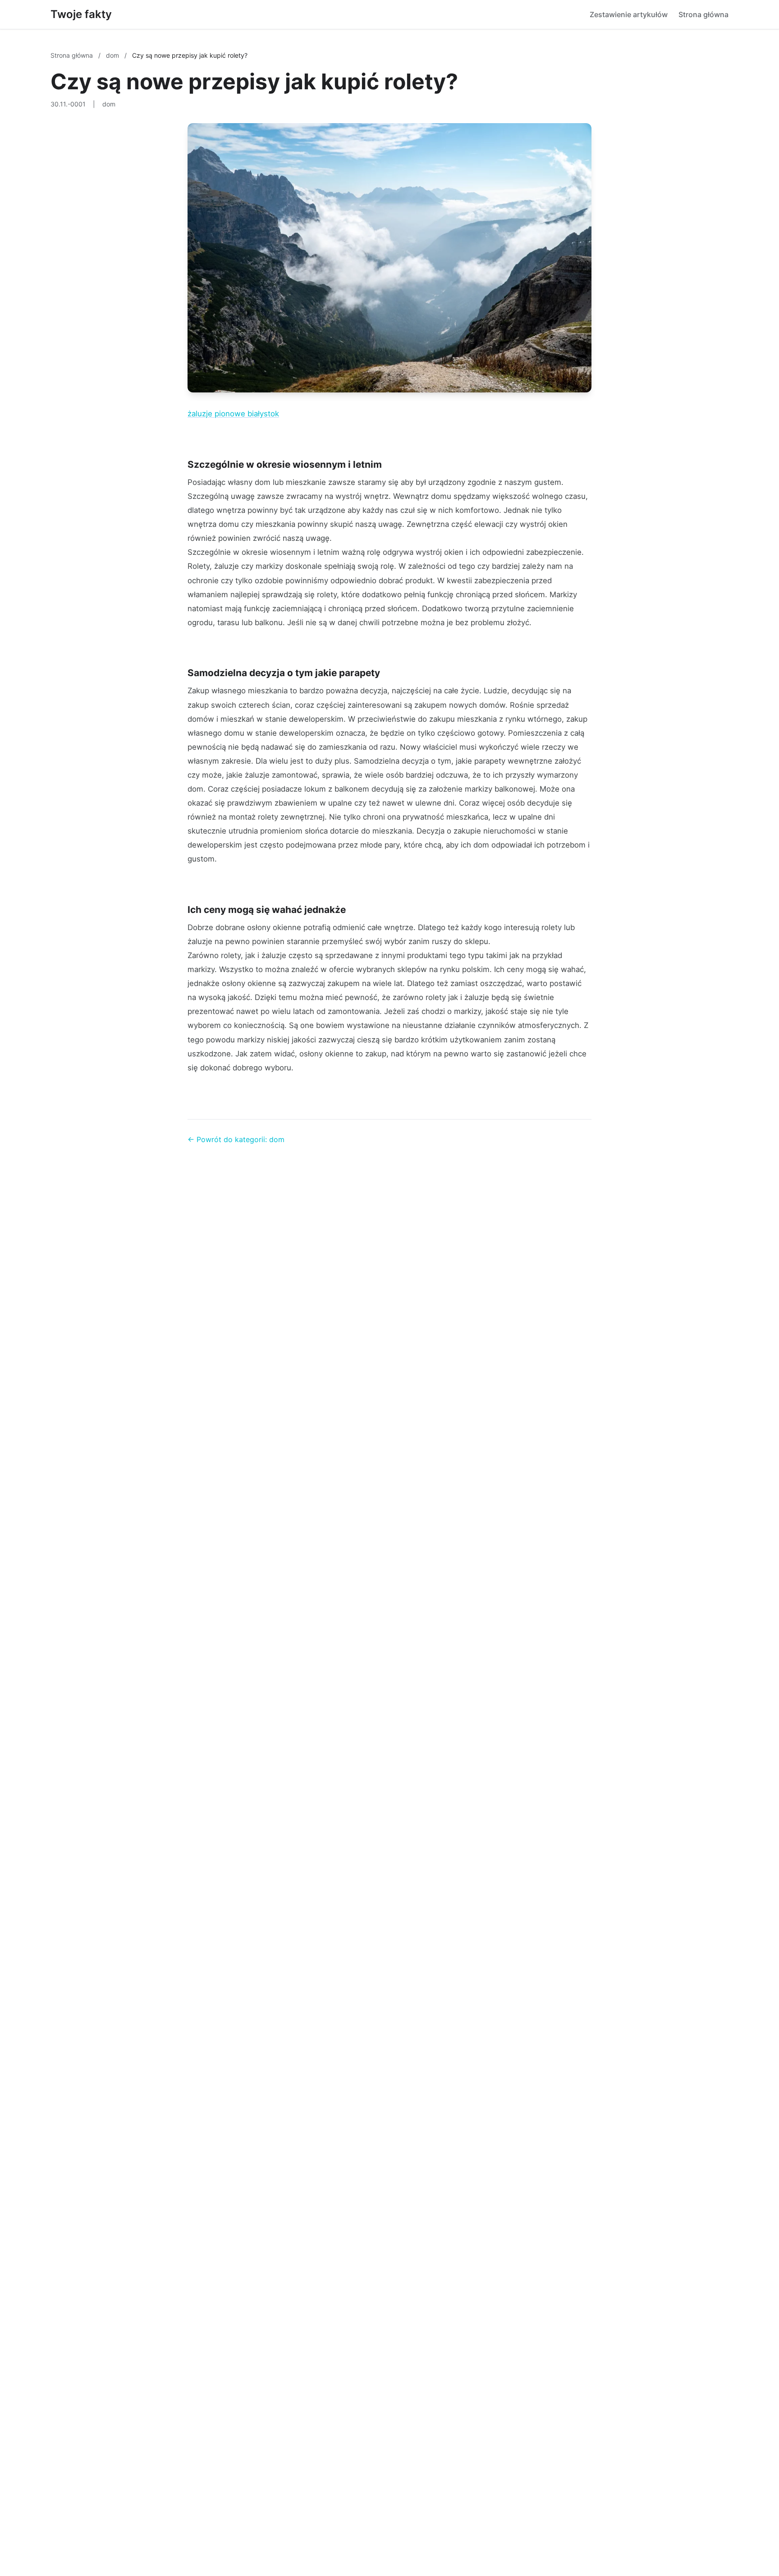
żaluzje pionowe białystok (233, 414)
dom (113, 55)
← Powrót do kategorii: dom (236, 1139)
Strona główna (703, 14)
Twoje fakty (81, 14)
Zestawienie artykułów (629, 14)
